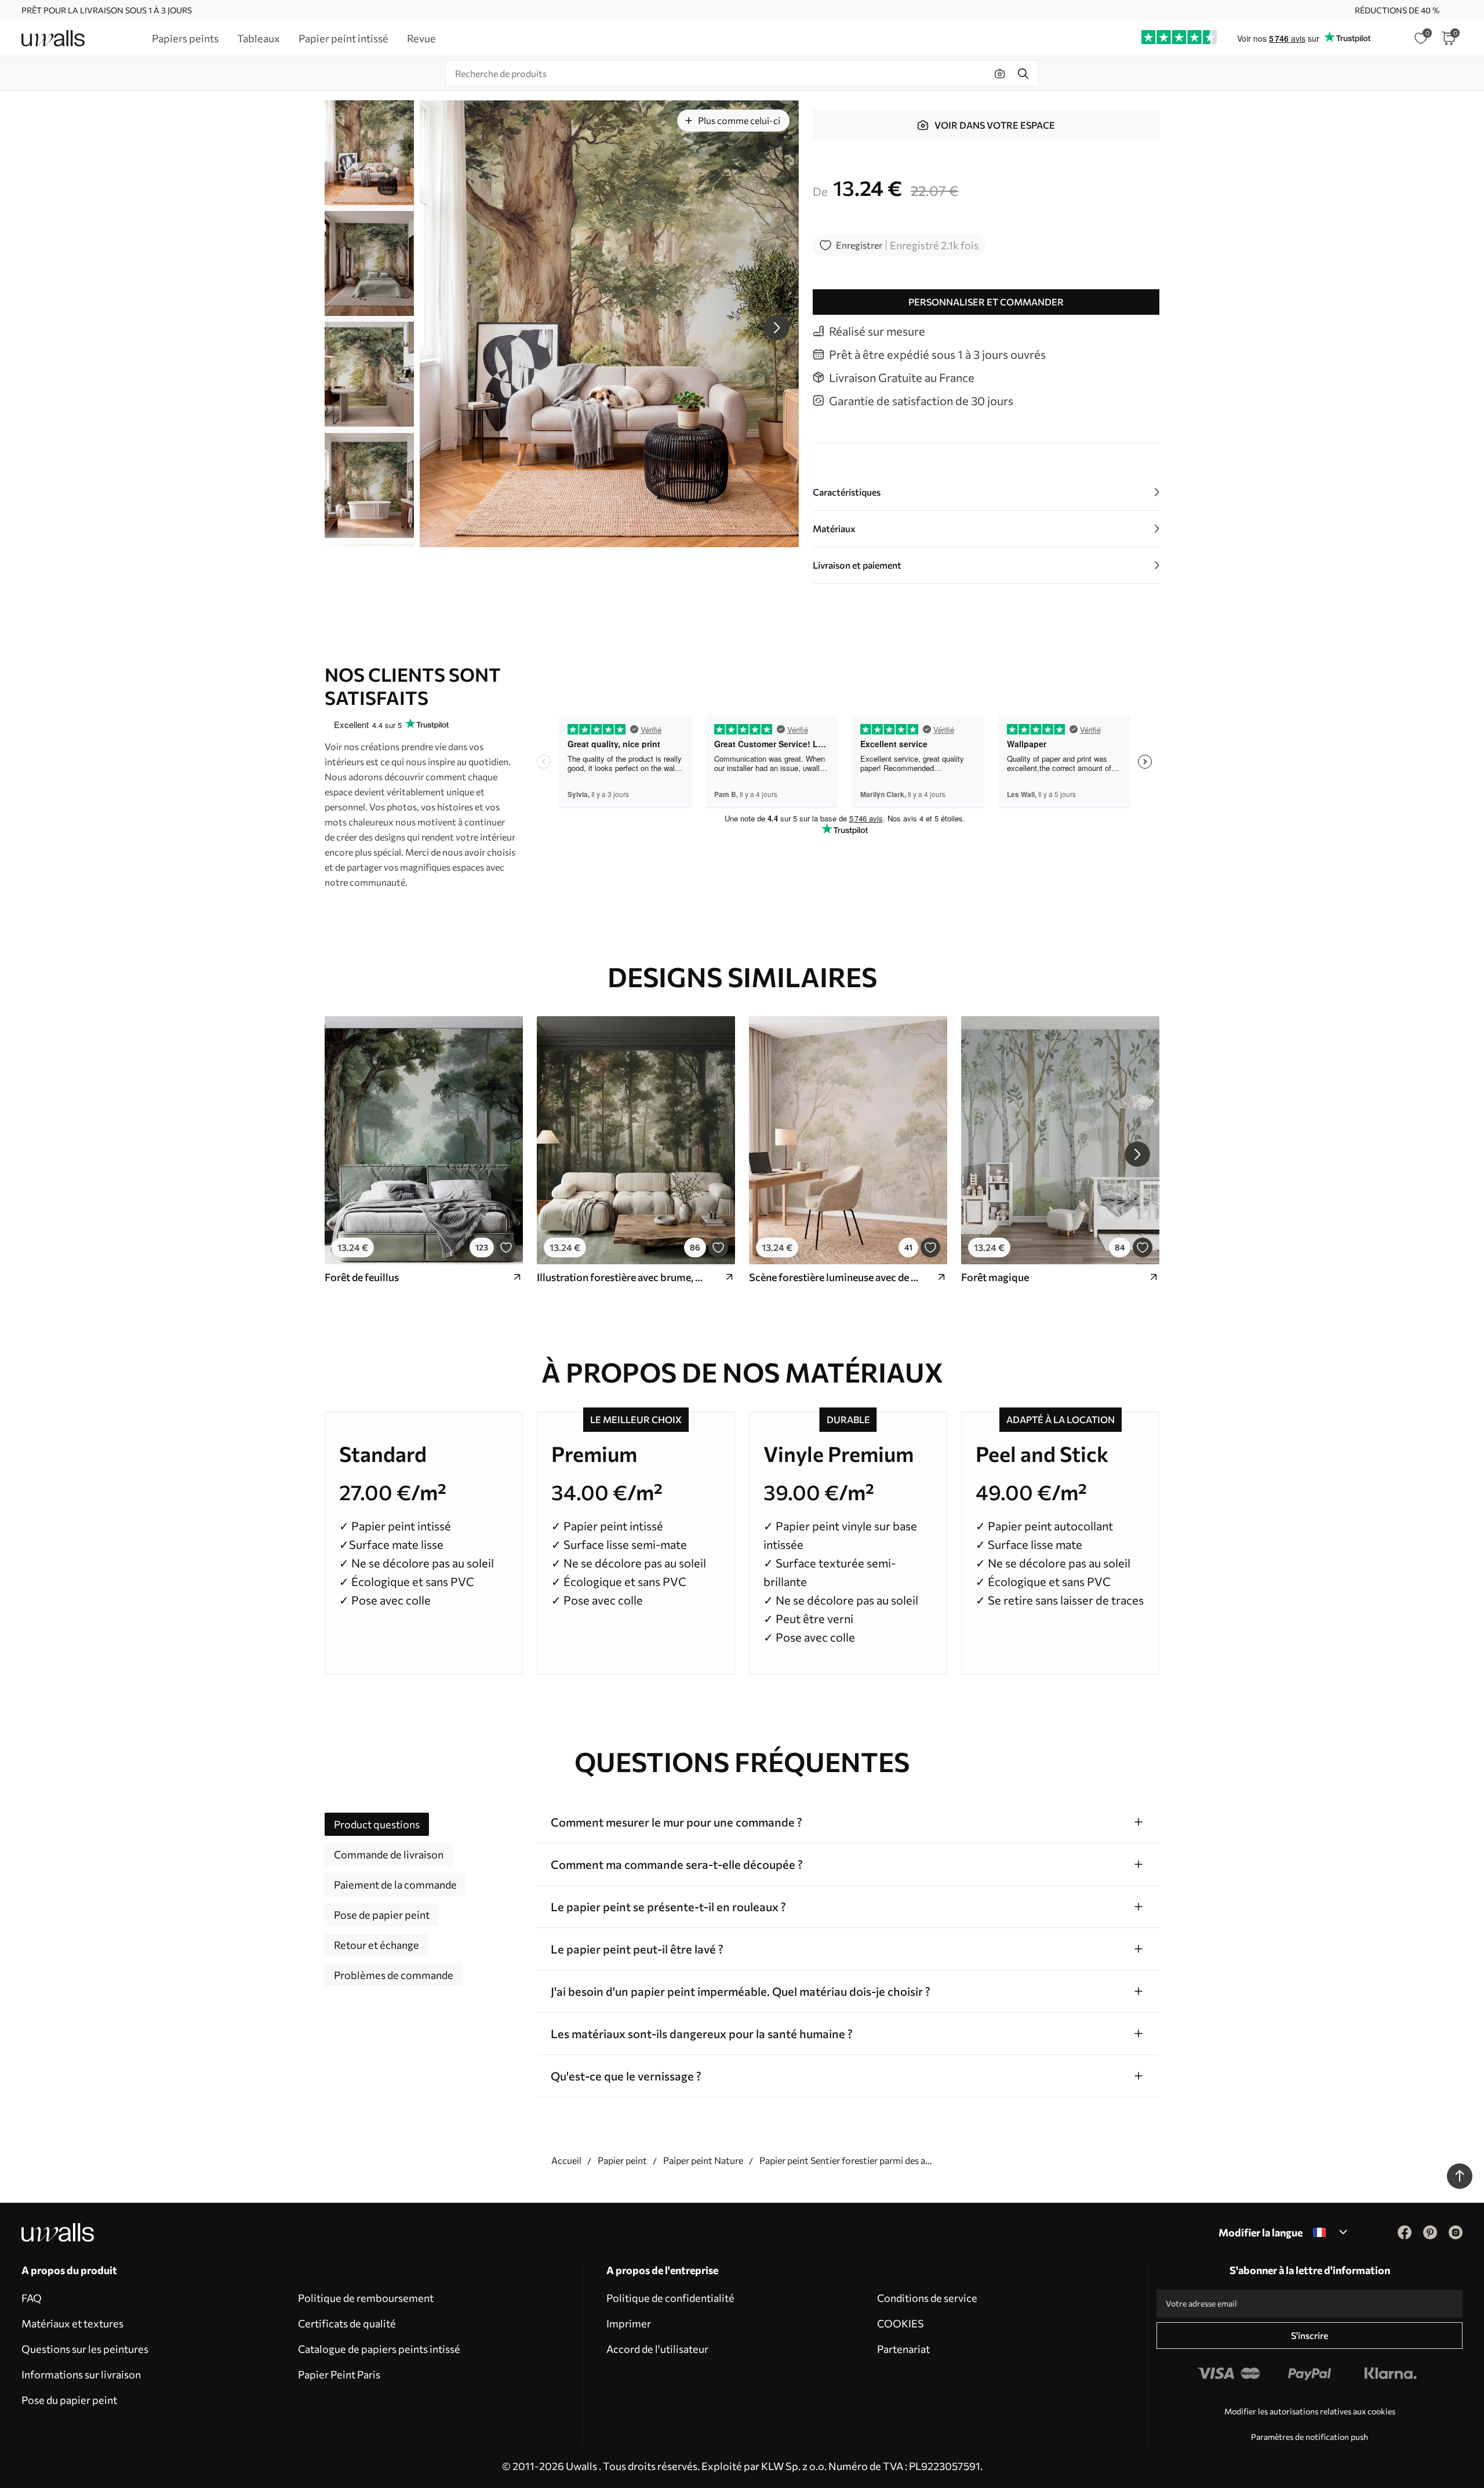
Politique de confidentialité (670, 2298)
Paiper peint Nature (703, 2160)
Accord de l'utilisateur (657, 2349)
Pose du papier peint (69, 2400)
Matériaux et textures (72, 2323)
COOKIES (901, 2323)
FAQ (32, 2298)
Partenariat (903, 2349)
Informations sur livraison (81, 2374)
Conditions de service (927, 2298)
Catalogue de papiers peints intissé (379, 2349)
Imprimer (629, 2323)
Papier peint (622, 2160)
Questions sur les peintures (85, 2349)
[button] (777, 328)
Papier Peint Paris (339, 2374)
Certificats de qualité (347, 2323)
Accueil (566, 2160)
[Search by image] (1000, 74)
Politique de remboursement (366, 2298)
